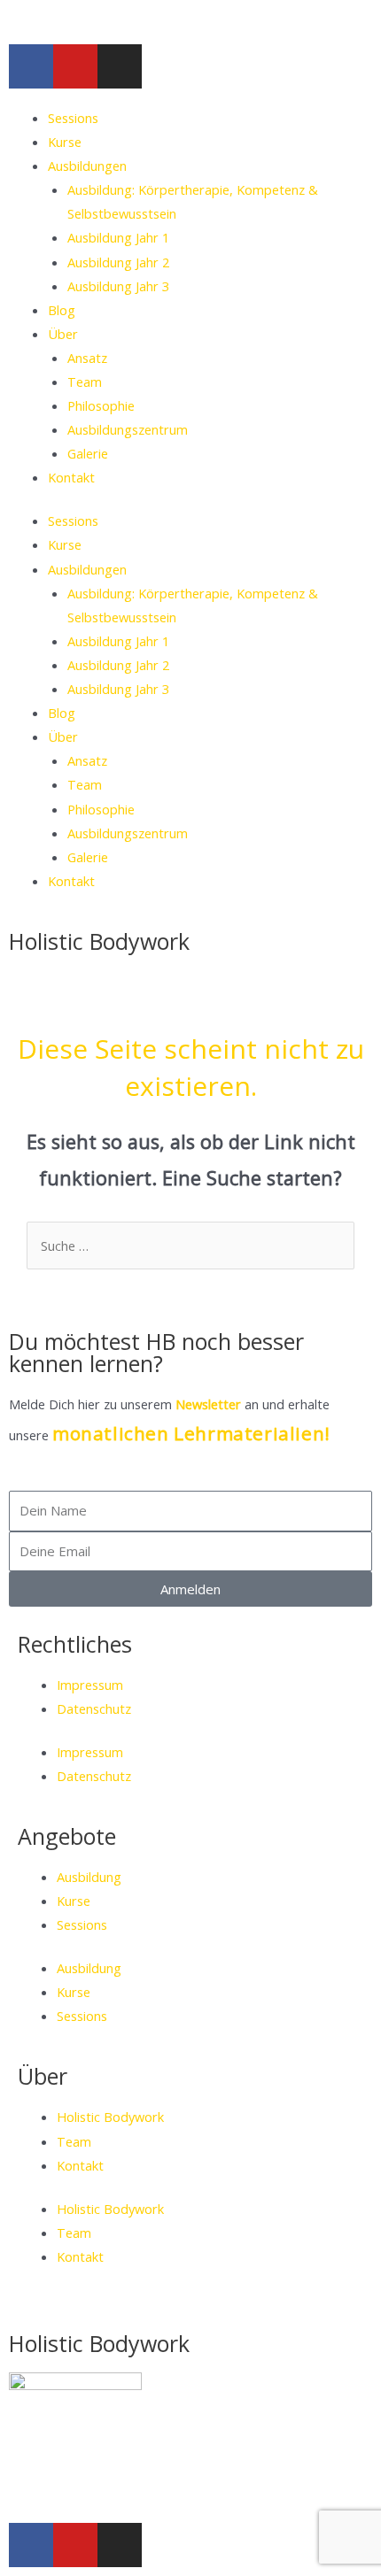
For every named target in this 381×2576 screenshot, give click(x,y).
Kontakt (71, 477)
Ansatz (87, 358)
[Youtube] (75, 66)
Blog (62, 310)
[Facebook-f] (31, 66)
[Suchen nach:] (190, 1246)
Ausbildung (89, 1877)
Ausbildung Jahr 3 (118, 286)
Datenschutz (94, 1708)
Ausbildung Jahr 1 (118, 237)
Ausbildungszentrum (128, 429)
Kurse (65, 142)
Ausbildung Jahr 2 (118, 262)
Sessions (73, 118)
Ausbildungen (87, 166)
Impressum (90, 1685)
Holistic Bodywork (99, 941)
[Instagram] (120, 66)
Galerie (88, 453)
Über (63, 334)
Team (85, 382)
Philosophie (101, 405)
